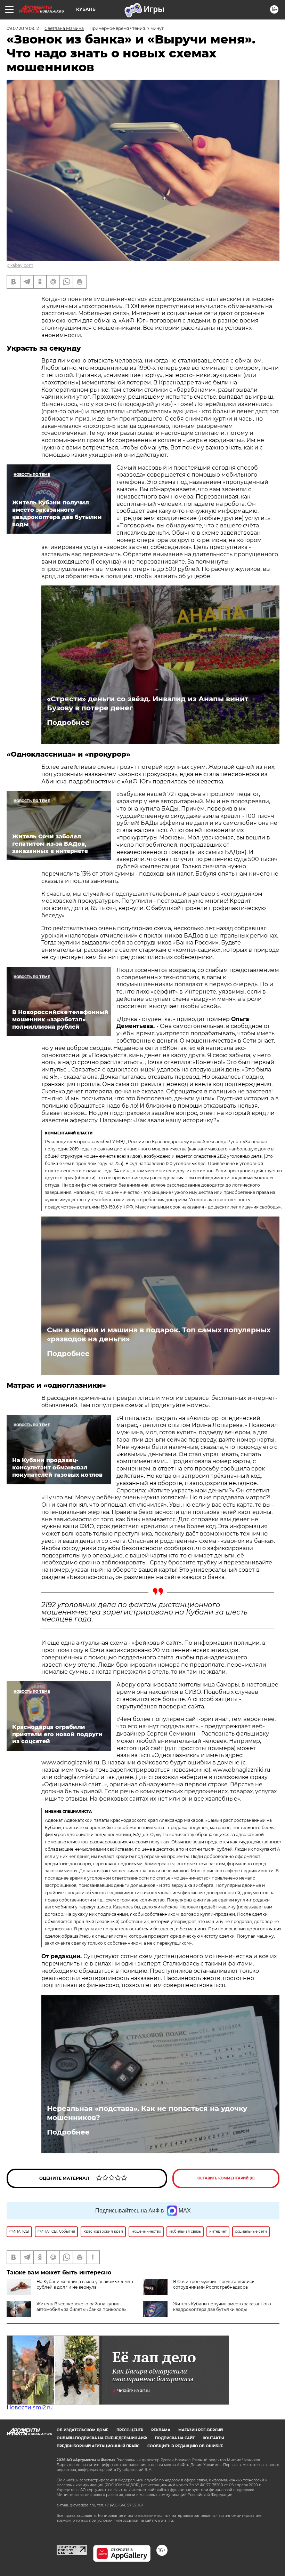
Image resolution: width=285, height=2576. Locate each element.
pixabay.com (20, 265)
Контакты (213, 2438)
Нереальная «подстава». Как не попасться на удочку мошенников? (147, 2113)
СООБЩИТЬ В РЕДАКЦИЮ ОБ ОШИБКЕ (185, 2446)
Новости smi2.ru (30, 2407)
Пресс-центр (130, 2430)
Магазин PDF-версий (201, 2430)
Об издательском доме (83, 2430)
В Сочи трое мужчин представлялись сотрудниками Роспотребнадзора (214, 2284)
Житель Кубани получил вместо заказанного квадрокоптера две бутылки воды (222, 2307)
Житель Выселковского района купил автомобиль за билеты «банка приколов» (81, 2307)
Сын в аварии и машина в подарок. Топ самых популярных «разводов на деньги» (159, 1334)
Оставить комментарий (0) (226, 2178)
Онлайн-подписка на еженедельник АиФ (102, 2438)
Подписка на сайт (175, 2438)
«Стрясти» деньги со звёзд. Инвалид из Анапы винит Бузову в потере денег (148, 703)
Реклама (161, 2430)
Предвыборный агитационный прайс (98, 2446)
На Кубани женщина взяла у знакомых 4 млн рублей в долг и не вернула (85, 2284)
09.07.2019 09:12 (23, 28)
